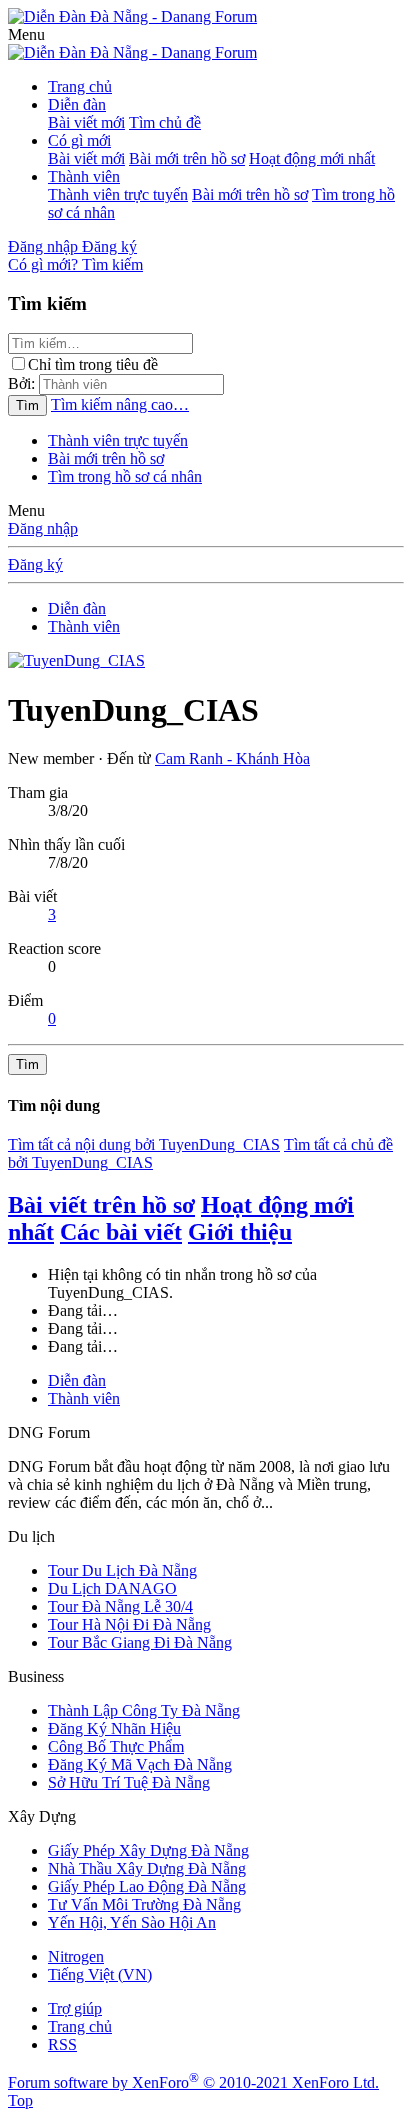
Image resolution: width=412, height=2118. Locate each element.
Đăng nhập (43, 528)
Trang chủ (80, 86)
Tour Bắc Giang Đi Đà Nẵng (140, 1642)
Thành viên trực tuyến (118, 194)
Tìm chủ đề (165, 122)
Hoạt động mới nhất (312, 158)
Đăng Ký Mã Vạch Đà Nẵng (140, 1764)
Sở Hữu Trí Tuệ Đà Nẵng (129, 1782)
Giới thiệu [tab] (240, 1232)
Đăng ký (35, 564)
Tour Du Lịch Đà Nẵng (122, 1570)
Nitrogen (76, 1956)
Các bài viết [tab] (121, 1232)
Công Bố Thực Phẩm (116, 1746)
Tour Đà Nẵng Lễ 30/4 (120, 1606)
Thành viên (84, 176)
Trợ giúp (75, 2008)
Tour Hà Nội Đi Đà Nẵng (129, 1624)
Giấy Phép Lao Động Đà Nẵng (147, 1886)
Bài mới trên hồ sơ (187, 158)
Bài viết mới (86, 122)
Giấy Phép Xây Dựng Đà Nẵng (148, 1850)
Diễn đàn (77, 104)
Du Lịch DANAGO (112, 1588)
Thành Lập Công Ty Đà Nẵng (144, 1710)
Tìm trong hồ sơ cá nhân (125, 476)
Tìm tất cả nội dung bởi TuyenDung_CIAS (144, 1144)
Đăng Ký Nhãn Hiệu (114, 1728)
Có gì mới (79, 140)
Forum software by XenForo (193, 2082)
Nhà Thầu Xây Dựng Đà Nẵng (147, 1868)
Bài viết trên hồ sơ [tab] (101, 1205)
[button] (26, 34)
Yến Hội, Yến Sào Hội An (132, 1922)
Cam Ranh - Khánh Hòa (232, 758)
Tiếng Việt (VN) (100, 1974)
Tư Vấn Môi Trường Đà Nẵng (144, 1904)
